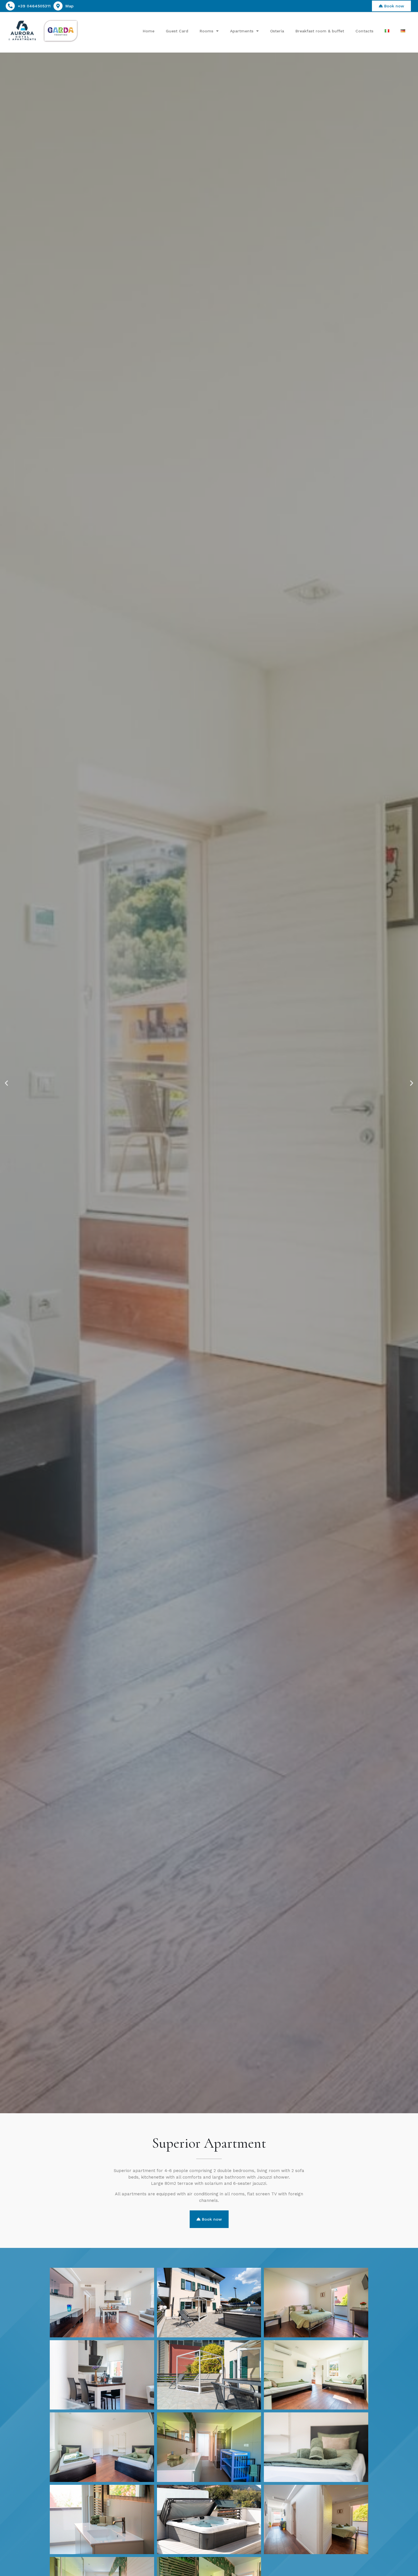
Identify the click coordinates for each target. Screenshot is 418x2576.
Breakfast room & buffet (320, 31)
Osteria (277, 31)
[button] (6, 1083)
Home (149, 31)
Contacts (364, 31)
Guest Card (177, 31)
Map (70, 6)
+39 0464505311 (34, 6)
